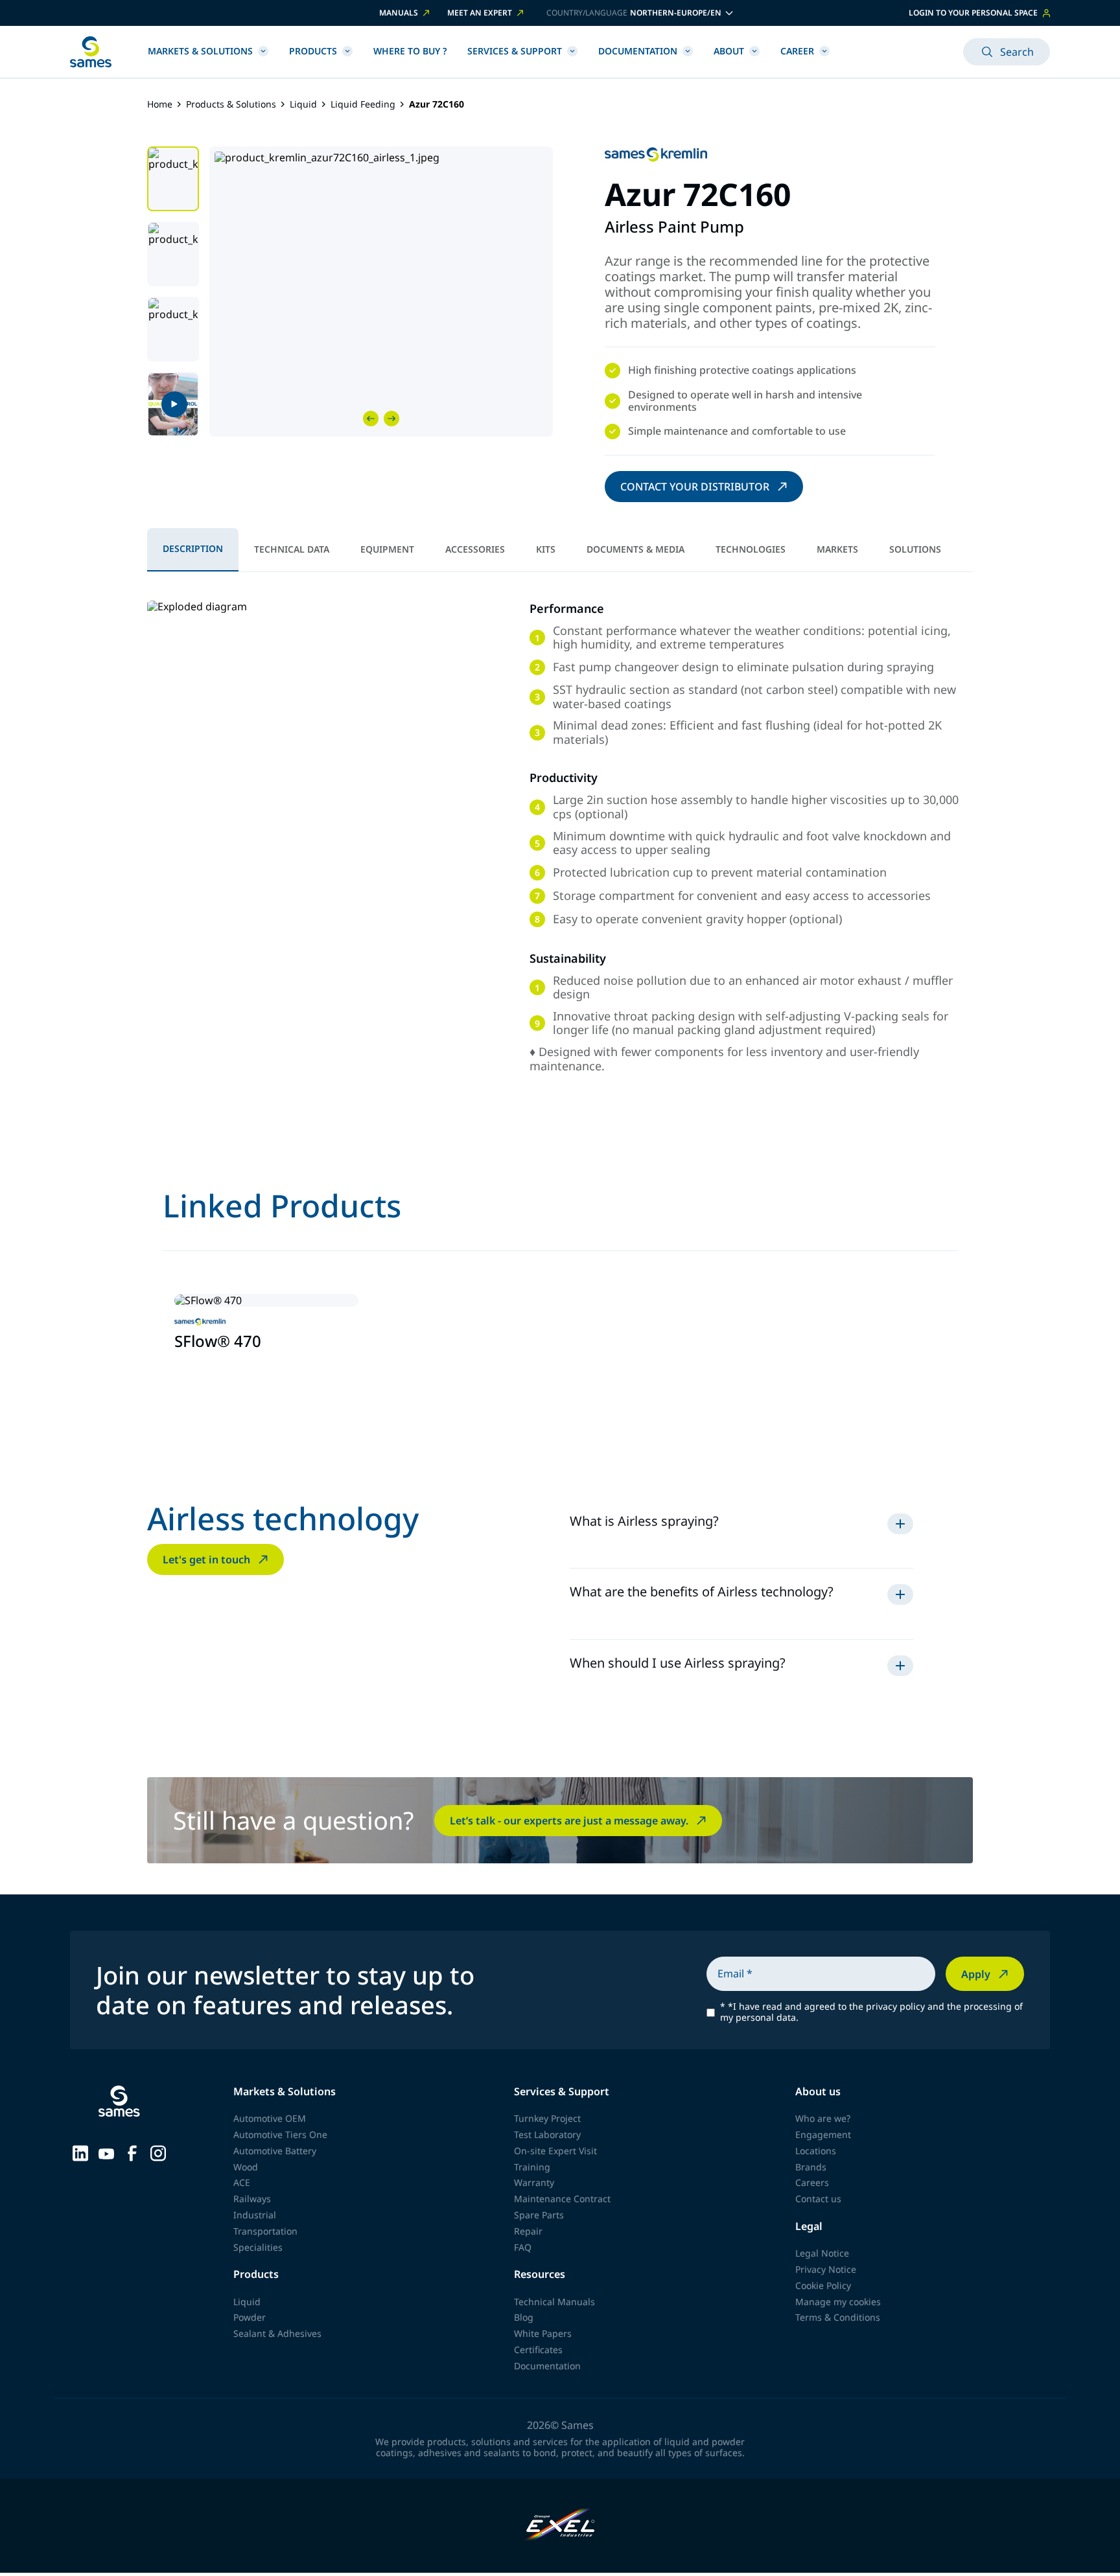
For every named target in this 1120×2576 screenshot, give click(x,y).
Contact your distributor (695, 487)
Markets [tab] (837, 549)
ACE (242, 2182)
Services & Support (515, 51)
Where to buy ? (410, 51)
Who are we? (823, 2118)
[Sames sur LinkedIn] (80, 2152)
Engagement (823, 2134)
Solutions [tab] (915, 549)
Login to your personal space (973, 13)
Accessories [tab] (475, 549)
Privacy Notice (826, 2269)
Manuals (399, 13)
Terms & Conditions (838, 2317)
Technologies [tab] (751, 549)
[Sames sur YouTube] (106, 2152)
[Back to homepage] (91, 52)
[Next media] (391, 419)
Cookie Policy (823, 2285)
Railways (252, 2199)
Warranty (534, 2182)
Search (1017, 52)
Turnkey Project (547, 2118)
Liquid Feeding (363, 105)
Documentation (638, 51)
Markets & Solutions (200, 51)
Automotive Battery (275, 2151)
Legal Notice (822, 2253)
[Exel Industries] (560, 2526)
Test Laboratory (547, 2134)
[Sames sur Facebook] (132, 2152)
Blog (524, 2317)
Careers (812, 2182)
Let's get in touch (206, 1559)
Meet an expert (480, 13)
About (729, 51)
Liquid (303, 105)
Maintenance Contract (562, 2199)
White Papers (543, 2333)
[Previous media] (371, 419)
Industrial (255, 2215)
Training (532, 2167)
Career (797, 51)
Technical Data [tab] (292, 549)
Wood (246, 2167)
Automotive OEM (270, 2118)
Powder (250, 2317)
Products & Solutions (231, 105)
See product (212, 1372)
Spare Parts (539, 2215)
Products (313, 51)
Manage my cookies (838, 2302)
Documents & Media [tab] (636, 549)
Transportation (265, 2231)
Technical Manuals (554, 2302)
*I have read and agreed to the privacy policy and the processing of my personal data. (871, 2012)
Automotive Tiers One (280, 2134)
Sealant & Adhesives (277, 2333)
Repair (528, 2231)
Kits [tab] (546, 549)
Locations (816, 2151)
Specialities (258, 2247)
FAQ (523, 2247)
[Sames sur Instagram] (158, 2152)
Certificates (538, 2350)
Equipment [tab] (387, 549)
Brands (811, 2167)
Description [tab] (193, 548)
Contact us (818, 2199)
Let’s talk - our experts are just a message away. (569, 1821)
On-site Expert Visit (555, 2151)
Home (160, 105)
